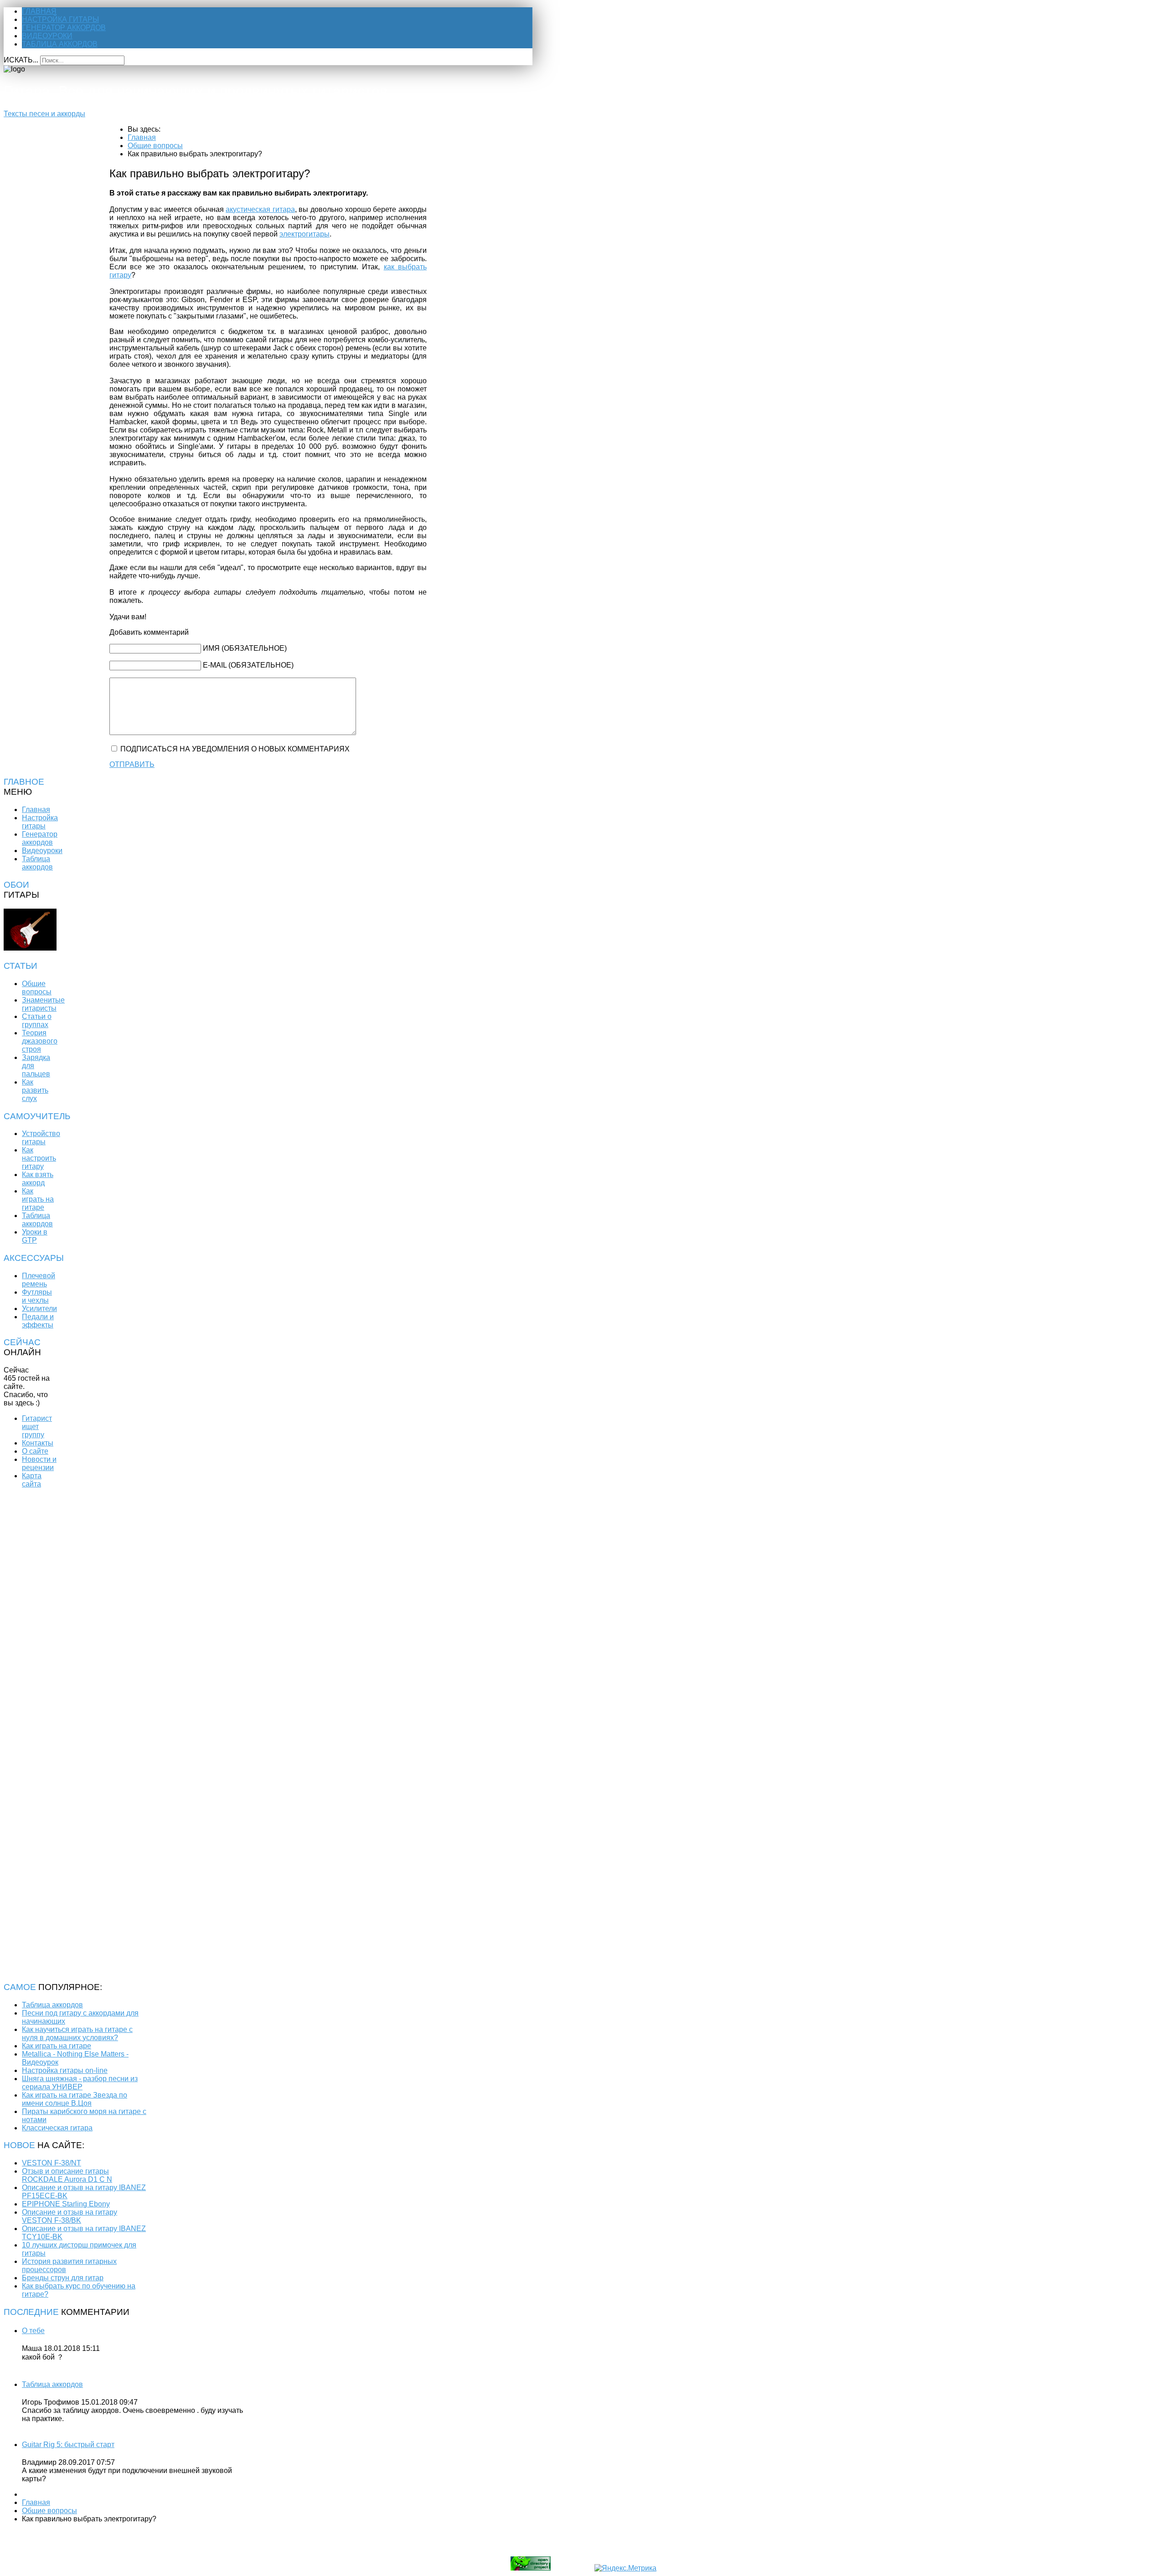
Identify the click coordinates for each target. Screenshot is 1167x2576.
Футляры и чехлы (37, 1296)
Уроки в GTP (35, 1236)
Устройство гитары (41, 1138)
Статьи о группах (37, 1021)
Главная (39, 11)
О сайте (35, 1451)
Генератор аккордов (64, 28)
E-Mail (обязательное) (248, 665)
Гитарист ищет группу (37, 1427)
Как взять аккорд (38, 1179)
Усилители (39, 1309)
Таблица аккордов (60, 44)
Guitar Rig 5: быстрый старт (68, 2445)
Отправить (132, 764)
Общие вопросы (37, 988)
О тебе (33, 2331)
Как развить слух (35, 1090)
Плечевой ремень (39, 1280)
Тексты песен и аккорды (44, 114)
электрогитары (305, 234)
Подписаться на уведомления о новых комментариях (235, 749)
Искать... (21, 60)
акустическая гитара (260, 209)
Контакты (38, 1443)
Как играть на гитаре (38, 1199)
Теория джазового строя (40, 1041)
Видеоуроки (47, 36)
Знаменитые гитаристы (43, 1004)
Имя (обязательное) (245, 648)
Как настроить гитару (39, 1158)
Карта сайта (32, 1480)
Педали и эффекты (38, 1321)
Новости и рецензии (39, 1463)
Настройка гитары (60, 19)
